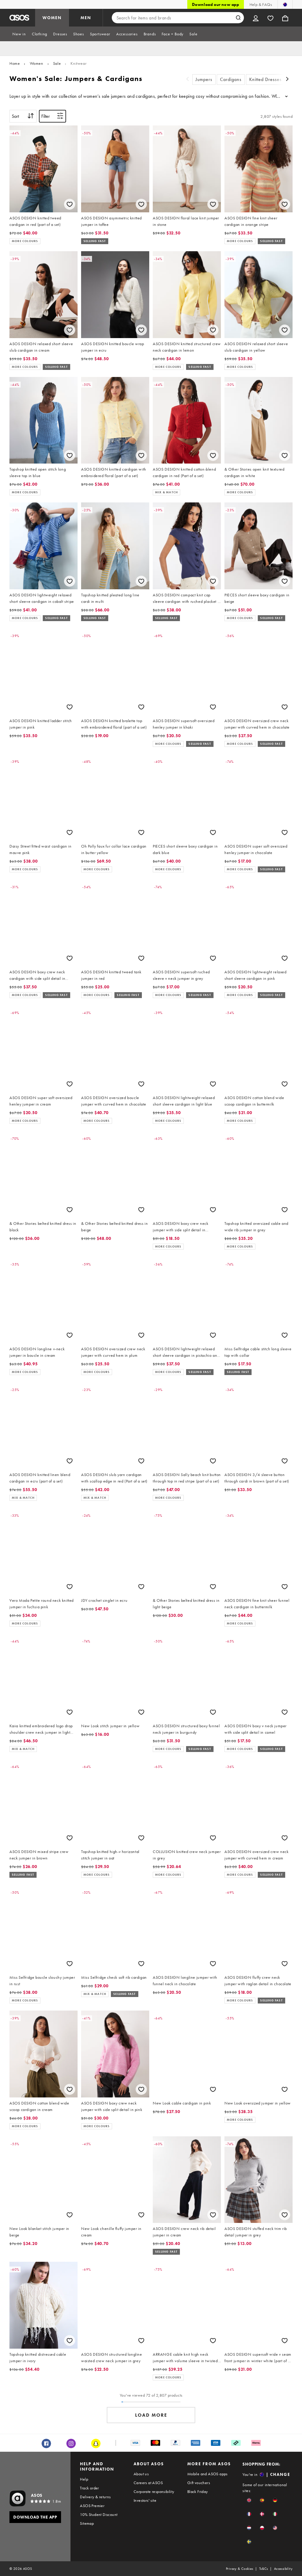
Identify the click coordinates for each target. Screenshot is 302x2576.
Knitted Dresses (265, 79)
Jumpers (204, 79)
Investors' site (145, 2500)
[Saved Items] (270, 18)
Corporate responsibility (154, 2491)
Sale (57, 63)
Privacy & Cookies (240, 2569)
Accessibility (283, 2569)
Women (37, 63)
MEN (86, 18)
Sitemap (87, 2523)
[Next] (287, 80)
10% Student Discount (99, 2514)
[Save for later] (70, 204)
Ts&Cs (264, 2569)
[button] (249, 2500)
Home (15, 63)
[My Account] (256, 18)
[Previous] (188, 80)
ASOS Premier (92, 2506)
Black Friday (198, 2491)
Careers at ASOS (148, 2483)
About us (141, 2474)
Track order (89, 2488)
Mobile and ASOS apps (207, 2474)
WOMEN (52, 18)
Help (84, 2479)
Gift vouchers (199, 2483)
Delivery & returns (95, 2497)
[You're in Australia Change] (285, 4)
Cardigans (231, 79)
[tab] (19, 34)
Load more (151, 2415)
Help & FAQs (261, 4)
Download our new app (216, 4)
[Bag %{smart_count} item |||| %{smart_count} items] (285, 18)
